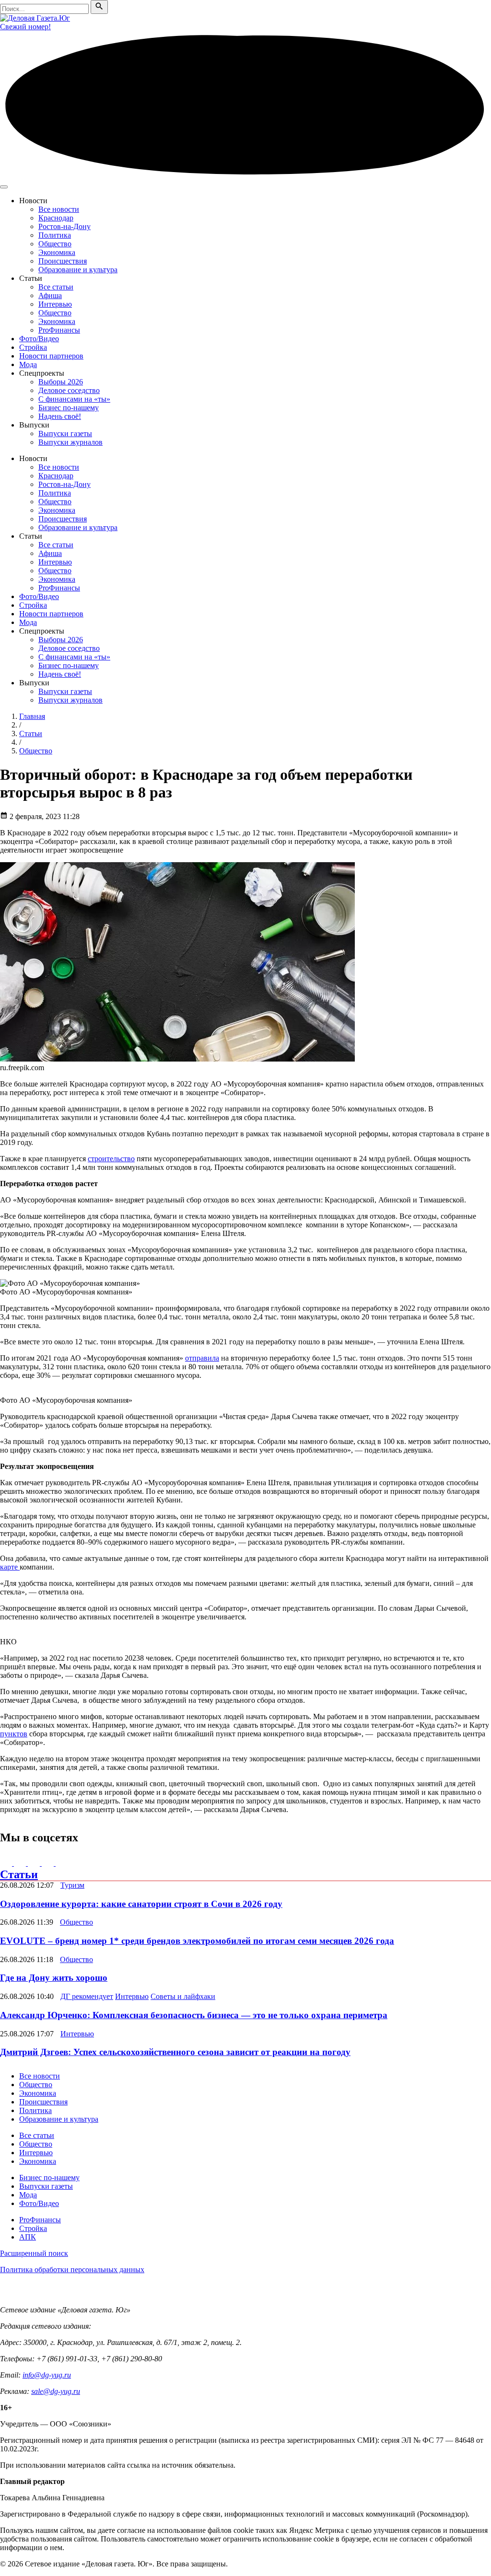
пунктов (14, 1734)
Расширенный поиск (34, 2253)
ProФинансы (59, 330)
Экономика (57, 252)
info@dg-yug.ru (47, 2375)
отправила (202, 1358)
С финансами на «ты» (74, 399)
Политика (55, 235)
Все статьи (56, 287)
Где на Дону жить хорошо (54, 1978)
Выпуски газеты (65, 433)
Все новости (59, 209)
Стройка (33, 347)
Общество (55, 244)
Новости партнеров (51, 356)
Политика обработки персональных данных (72, 2270)
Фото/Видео (39, 339)
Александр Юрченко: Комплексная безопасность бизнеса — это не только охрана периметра (194, 2015)
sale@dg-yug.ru (56, 2391)
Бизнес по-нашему (69, 408)
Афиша (50, 295)
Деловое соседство (69, 390)
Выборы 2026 (61, 382)
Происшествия (63, 261)
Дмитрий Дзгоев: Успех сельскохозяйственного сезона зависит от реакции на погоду (175, 2052)
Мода (28, 364)
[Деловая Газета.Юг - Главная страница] (35, 18)
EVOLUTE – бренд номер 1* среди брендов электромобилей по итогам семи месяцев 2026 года (197, 1941)
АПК (28, 2237)
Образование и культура (78, 270)
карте (10, 1567)
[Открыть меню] (4, 187)
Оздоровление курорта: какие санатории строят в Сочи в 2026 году (141, 1904)
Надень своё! (60, 416)
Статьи (19, 1874)
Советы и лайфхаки (183, 1996)
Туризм (72, 1885)
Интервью (55, 304)
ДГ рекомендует (87, 1996)
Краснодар (56, 218)
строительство (111, 1159)
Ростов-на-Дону (64, 226)
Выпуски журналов (70, 442)
